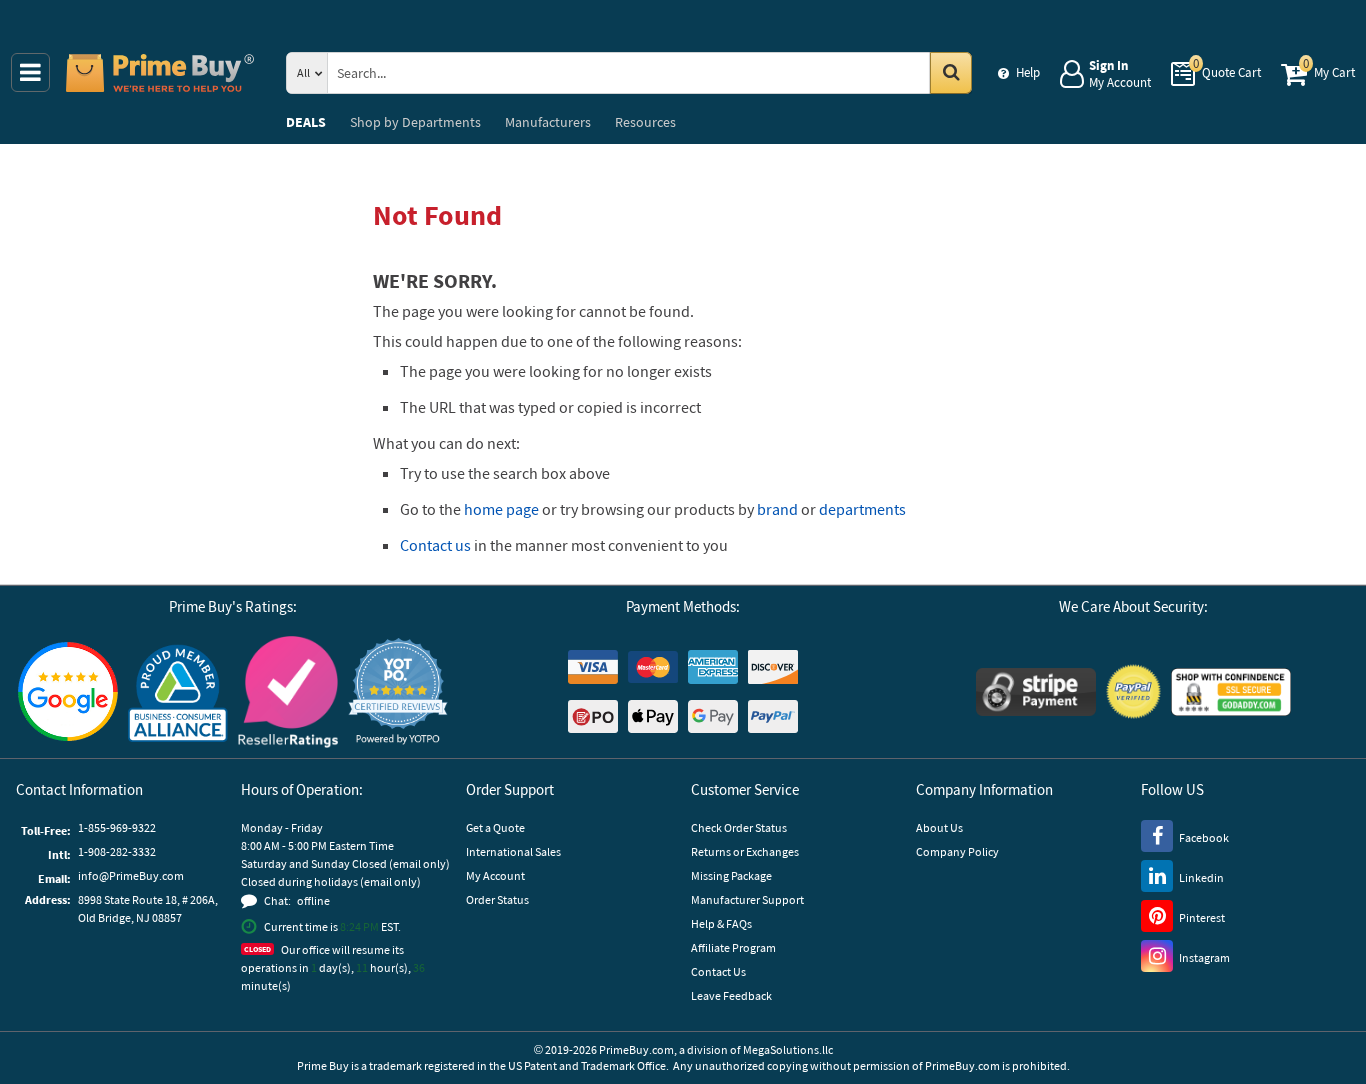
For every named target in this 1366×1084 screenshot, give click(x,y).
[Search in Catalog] (951, 73)
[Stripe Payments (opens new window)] (1036, 692)
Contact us (435, 545)
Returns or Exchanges (745, 851)
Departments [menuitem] (415, 122)
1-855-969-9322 (117, 827)
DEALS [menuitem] (306, 122)
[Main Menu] (30, 72)
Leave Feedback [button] (731, 995)
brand (777, 509)
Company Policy (957, 851)
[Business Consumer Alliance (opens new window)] (178, 692)
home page (501, 509)
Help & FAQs (721, 923)
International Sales (513, 851)
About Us (939, 827)
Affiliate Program (733, 947)
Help (1028, 72)
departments (862, 509)
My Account (495, 875)
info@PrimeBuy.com (131, 875)
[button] (398, 691)
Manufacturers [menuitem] (548, 122)
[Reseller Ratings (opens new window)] (288, 692)
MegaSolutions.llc (788, 1049)
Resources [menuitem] (645, 122)
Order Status (497, 899)
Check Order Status (739, 827)
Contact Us (718, 971)
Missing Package (731, 875)
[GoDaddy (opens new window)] (1231, 692)
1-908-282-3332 (117, 851)
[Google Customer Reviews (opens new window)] (68, 691)
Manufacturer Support (747, 899)
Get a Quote (495, 827)
